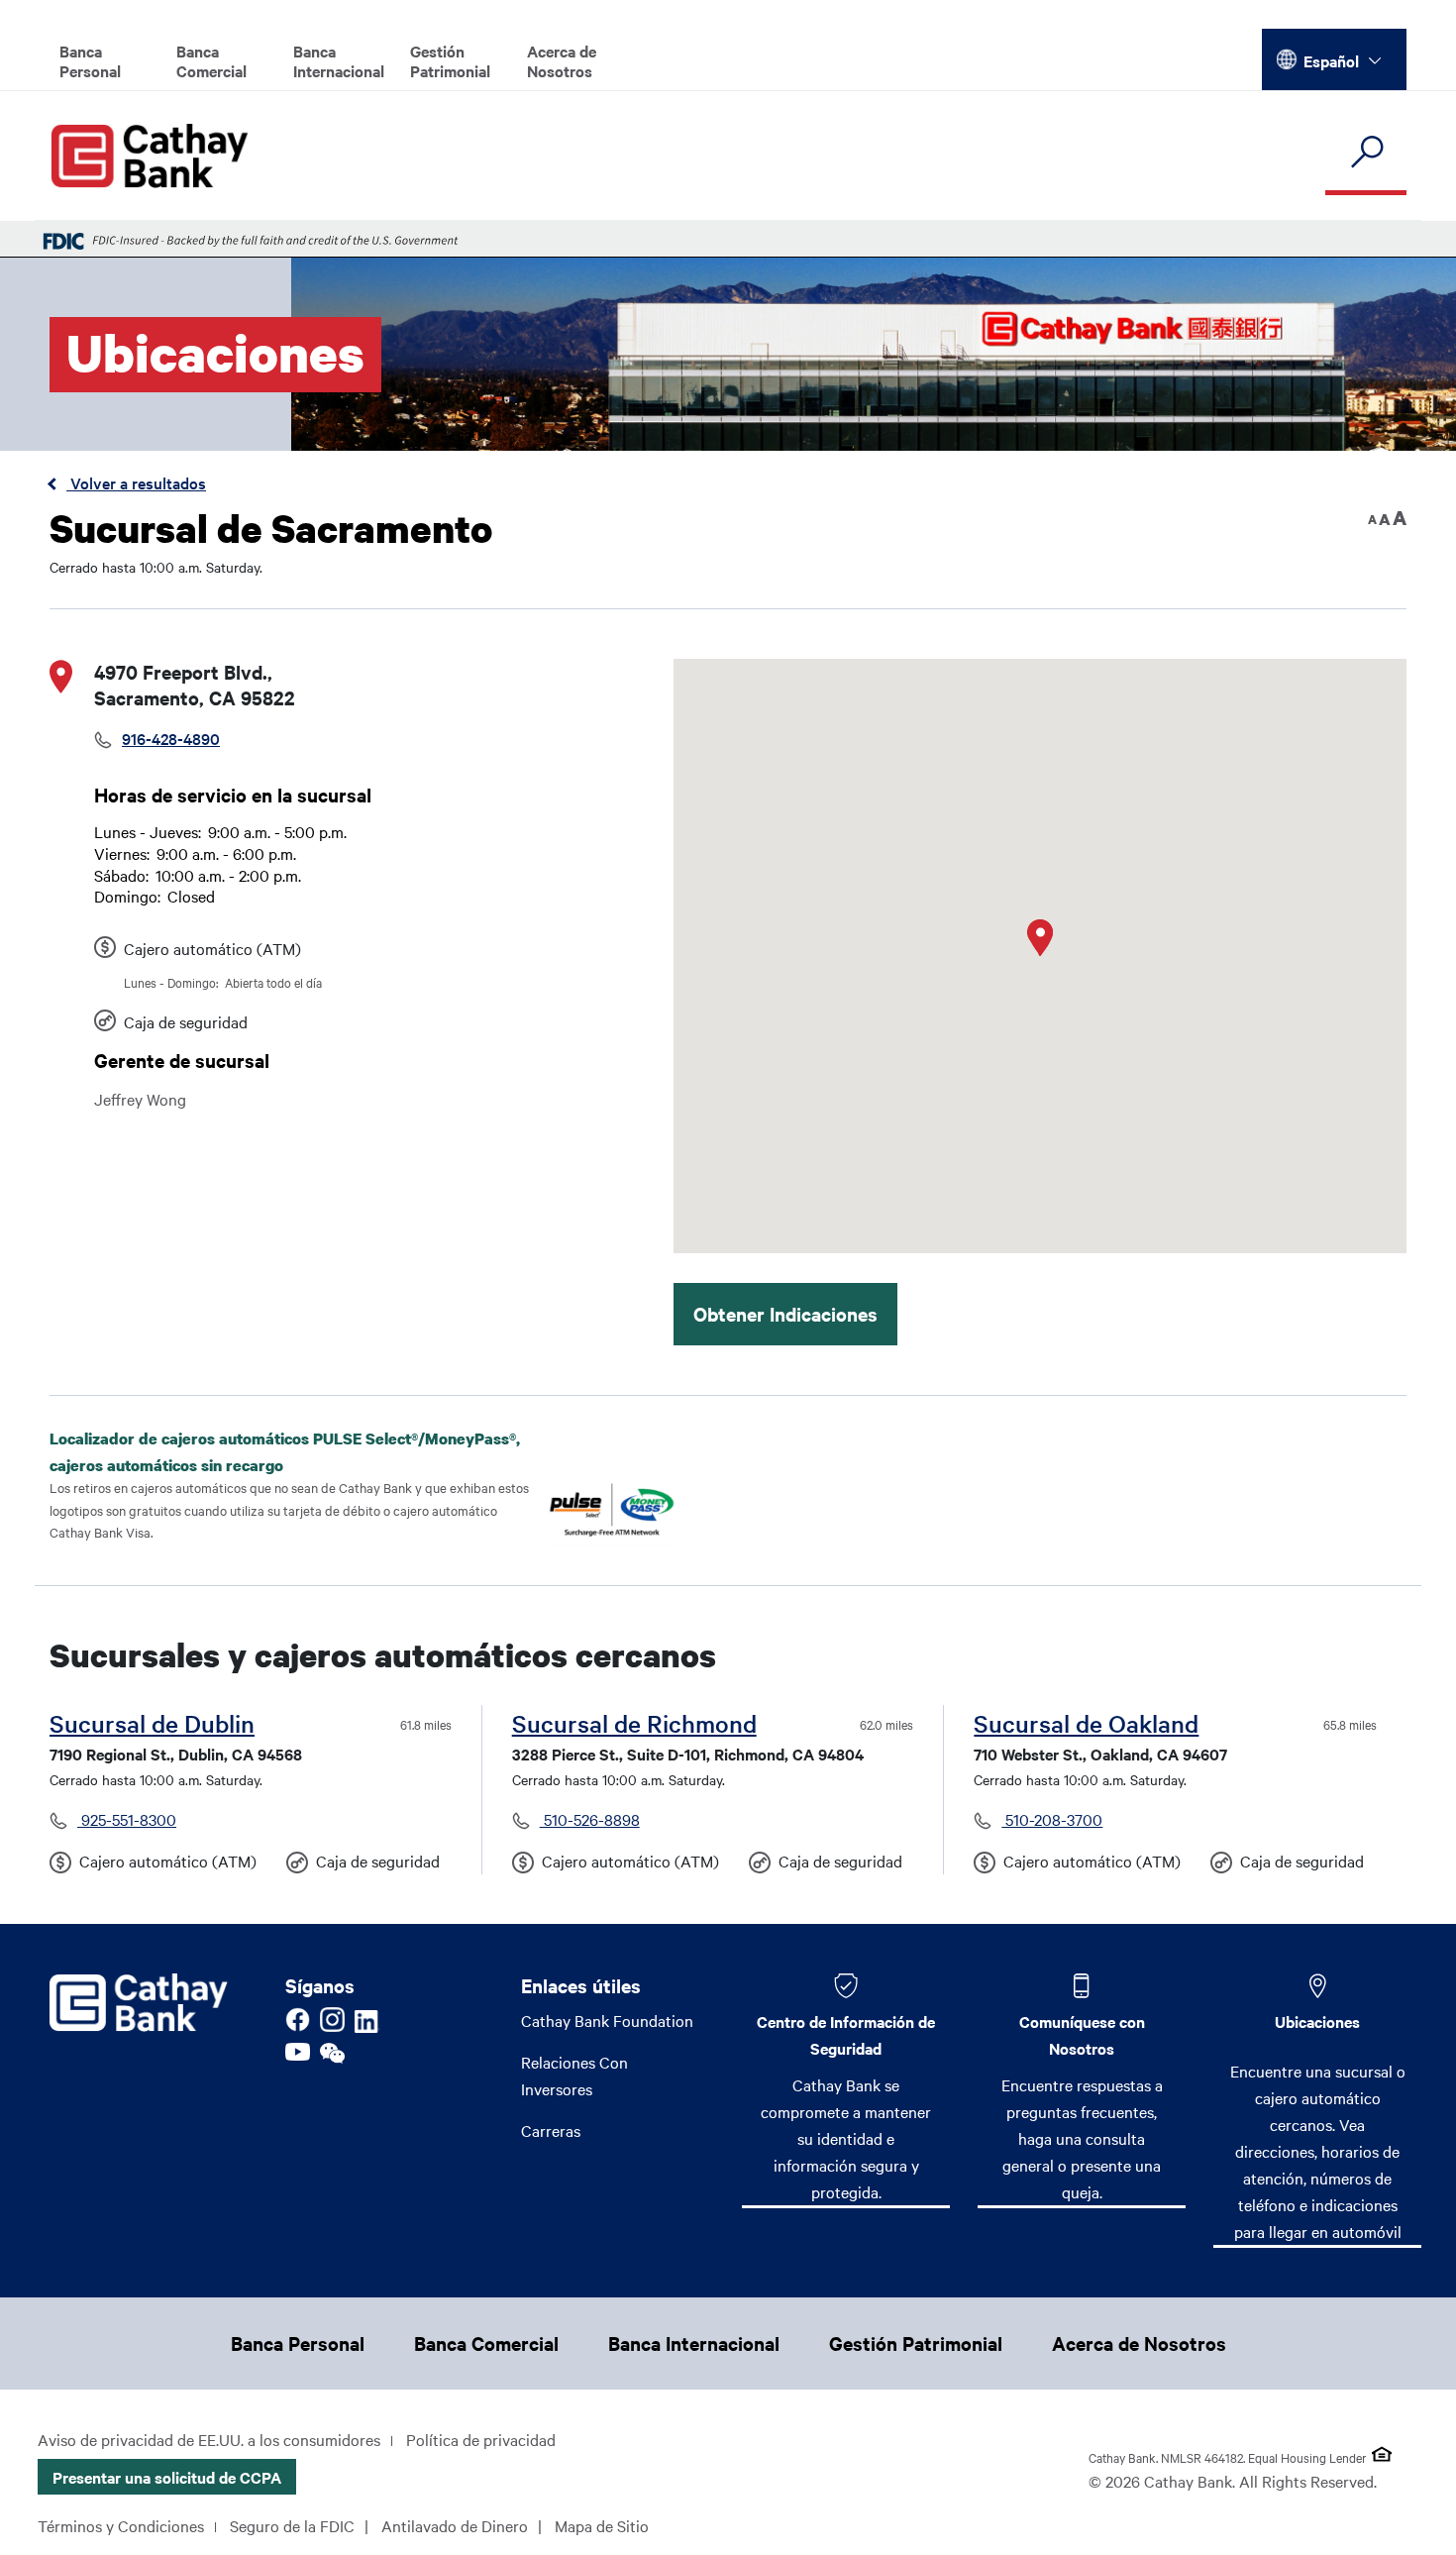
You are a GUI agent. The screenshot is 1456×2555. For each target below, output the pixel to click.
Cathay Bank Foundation (607, 2020)
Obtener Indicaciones (785, 1314)
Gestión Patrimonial (450, 60)
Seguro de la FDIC (292, 2525)
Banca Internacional (339, 60)
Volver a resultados (136, 482)
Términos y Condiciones (121, 2525)
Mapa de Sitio (602, 2525)
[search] (1366, 153)
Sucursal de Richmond (634, 1723)
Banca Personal (90, 60)
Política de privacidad (481, 2439)
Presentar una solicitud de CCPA (167, 2477)
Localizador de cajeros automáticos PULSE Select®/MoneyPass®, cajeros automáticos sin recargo (285, 1452)
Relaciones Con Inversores (574, 2075)
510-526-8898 (590, 1819)
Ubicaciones (1317, 2021)
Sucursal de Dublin (152, 1723)
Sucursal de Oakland (1086, 1723)
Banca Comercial (211, 60)
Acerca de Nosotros (562, 60)
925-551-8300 (127, 1819)
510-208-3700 (1052, 1819)
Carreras (551, 2130)
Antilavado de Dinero (455, 2525)
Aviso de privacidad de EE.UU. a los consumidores (209, 2439)
